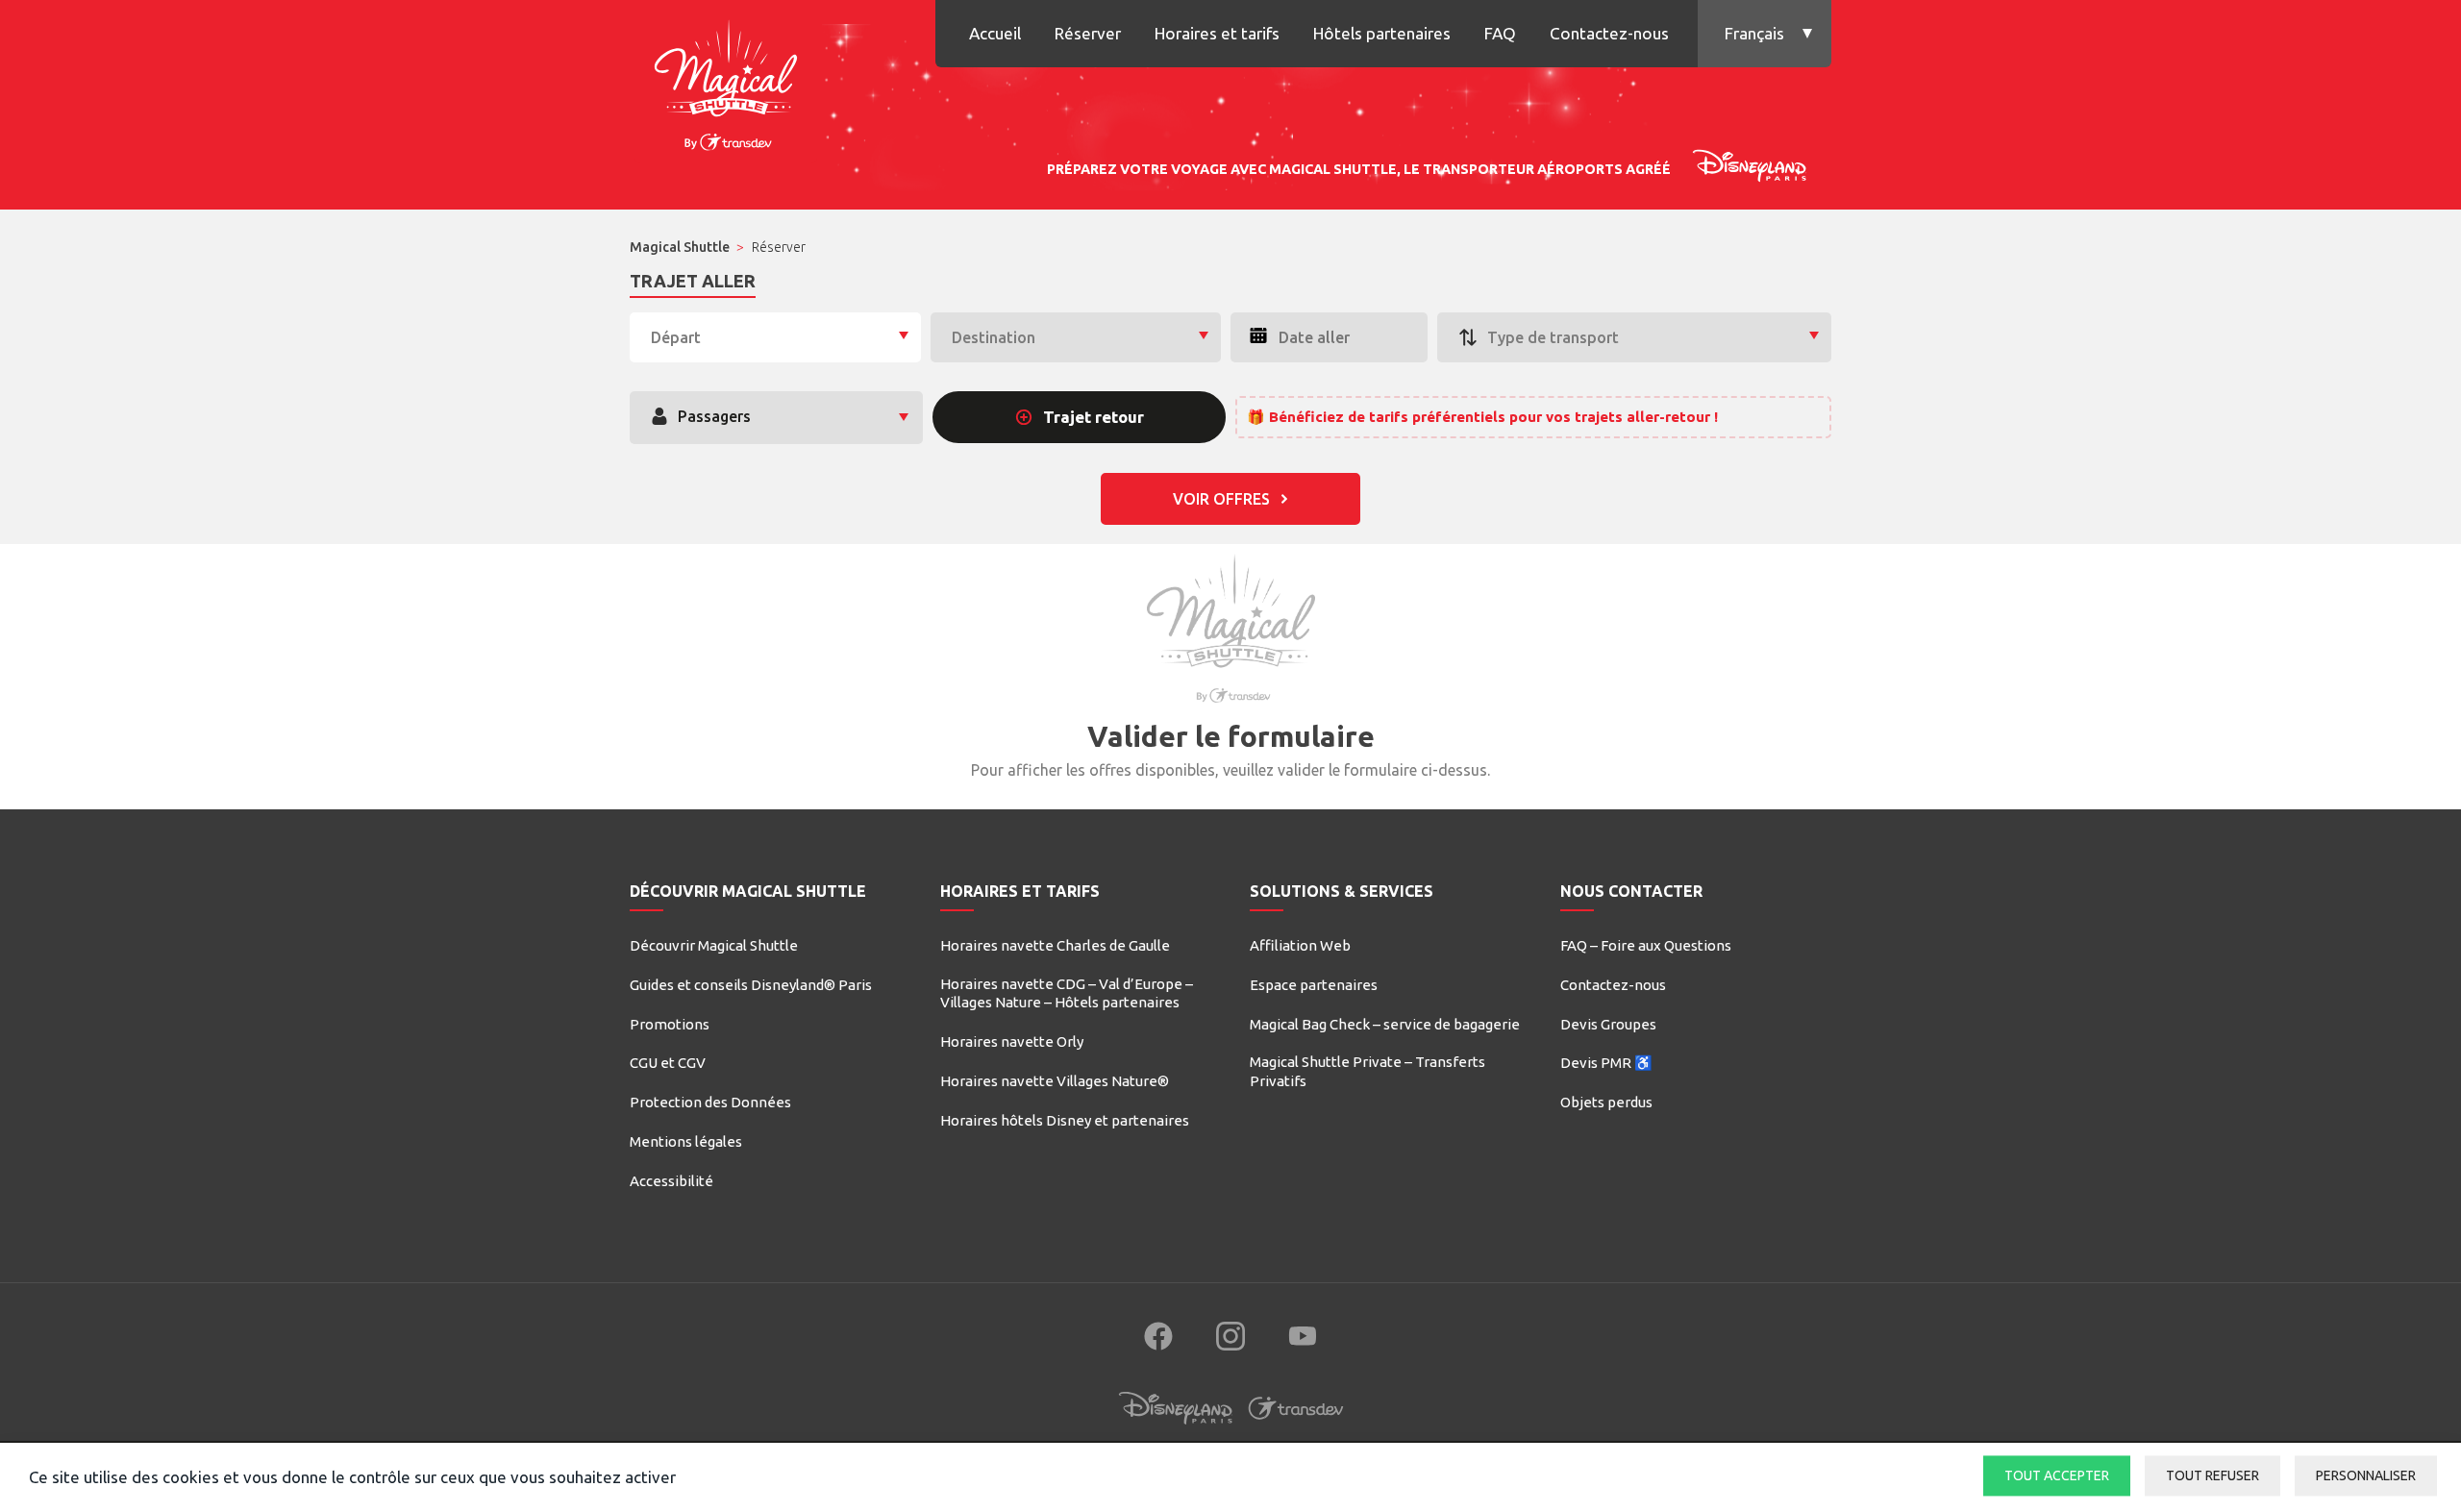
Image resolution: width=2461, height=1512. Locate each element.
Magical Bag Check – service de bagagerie (1385, 1024)
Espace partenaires (1314, 985)
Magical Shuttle (680, 247)
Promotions (670, 1024)
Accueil (995, 33)
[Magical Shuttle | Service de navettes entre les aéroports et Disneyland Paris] (726, 82)
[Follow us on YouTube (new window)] (1303, 1336)
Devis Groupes (1608, 1024)
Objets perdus (1606, 1102)
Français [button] (1754, 33)
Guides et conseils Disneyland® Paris (751, 985)
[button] (1765, 34)
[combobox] (775, 337)
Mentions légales (686, 1141)
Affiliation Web (1300, 945)
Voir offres (1221, 499)
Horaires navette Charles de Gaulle (1055, 945)
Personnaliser (2366, 1475)
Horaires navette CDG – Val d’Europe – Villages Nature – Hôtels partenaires (1067, 993)
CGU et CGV (668, 1063)
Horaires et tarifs (1217, 33)
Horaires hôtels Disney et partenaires (1065, 1120)
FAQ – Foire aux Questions (1646, 945)
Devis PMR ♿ (1606, 1063)
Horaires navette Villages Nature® (1055, 1081)
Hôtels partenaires (1382, 33)
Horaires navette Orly (1012, 1041)
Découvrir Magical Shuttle (714, 945)
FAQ (1500, 33)
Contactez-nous (1609, 33)
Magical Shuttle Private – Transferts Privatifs (1367, 1071)
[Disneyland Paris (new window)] (1176, 1426)
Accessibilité (671, 1181)
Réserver (1088, 33)
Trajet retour (1094, 417)
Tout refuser (2212, 1475)
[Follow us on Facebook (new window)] (1158, 1336)
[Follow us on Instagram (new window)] (1230, 1336)
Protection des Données (710, 1102)
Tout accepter (2057, 1475)
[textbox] (775, 338)
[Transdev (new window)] (1296, 1426)
